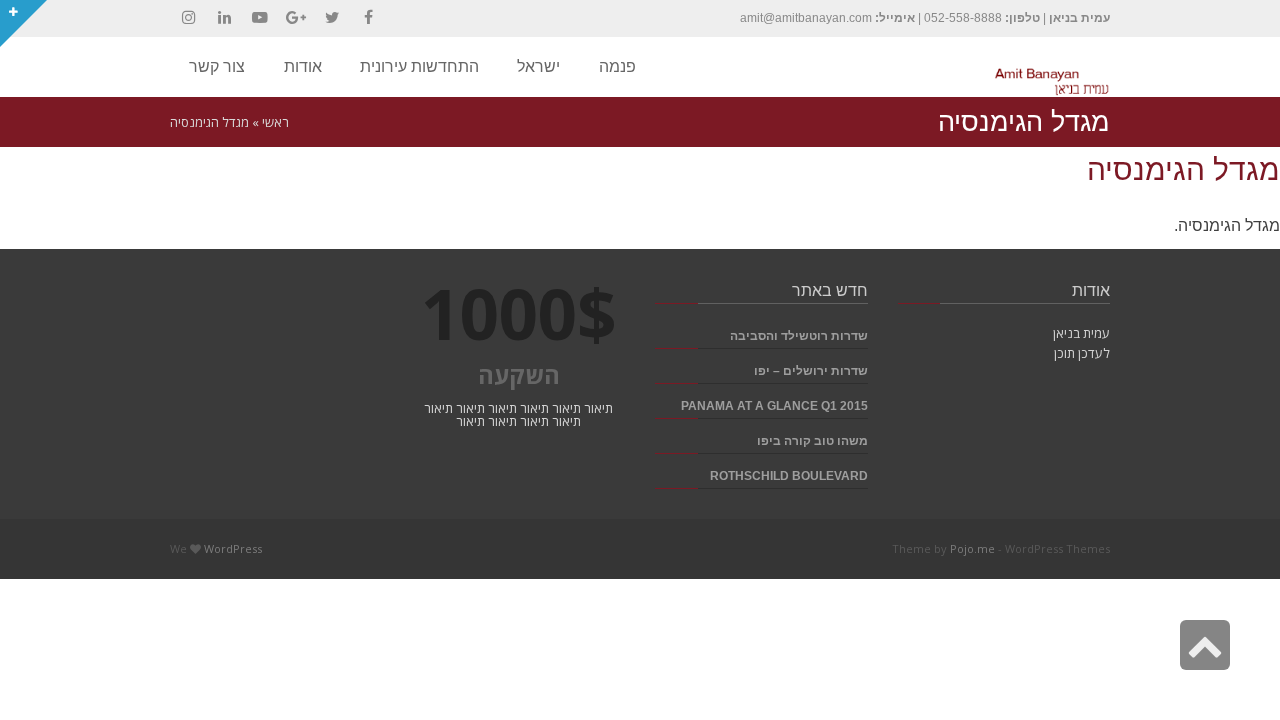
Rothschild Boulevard (789, 475)
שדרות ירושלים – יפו (811, 370)
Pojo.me (972, 548)
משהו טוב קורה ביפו (812, 440)
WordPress (233, 548)
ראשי (275, 122)
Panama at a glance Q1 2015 (774, 405)
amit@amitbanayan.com (806, 18)
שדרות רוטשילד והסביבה (799, 335)
